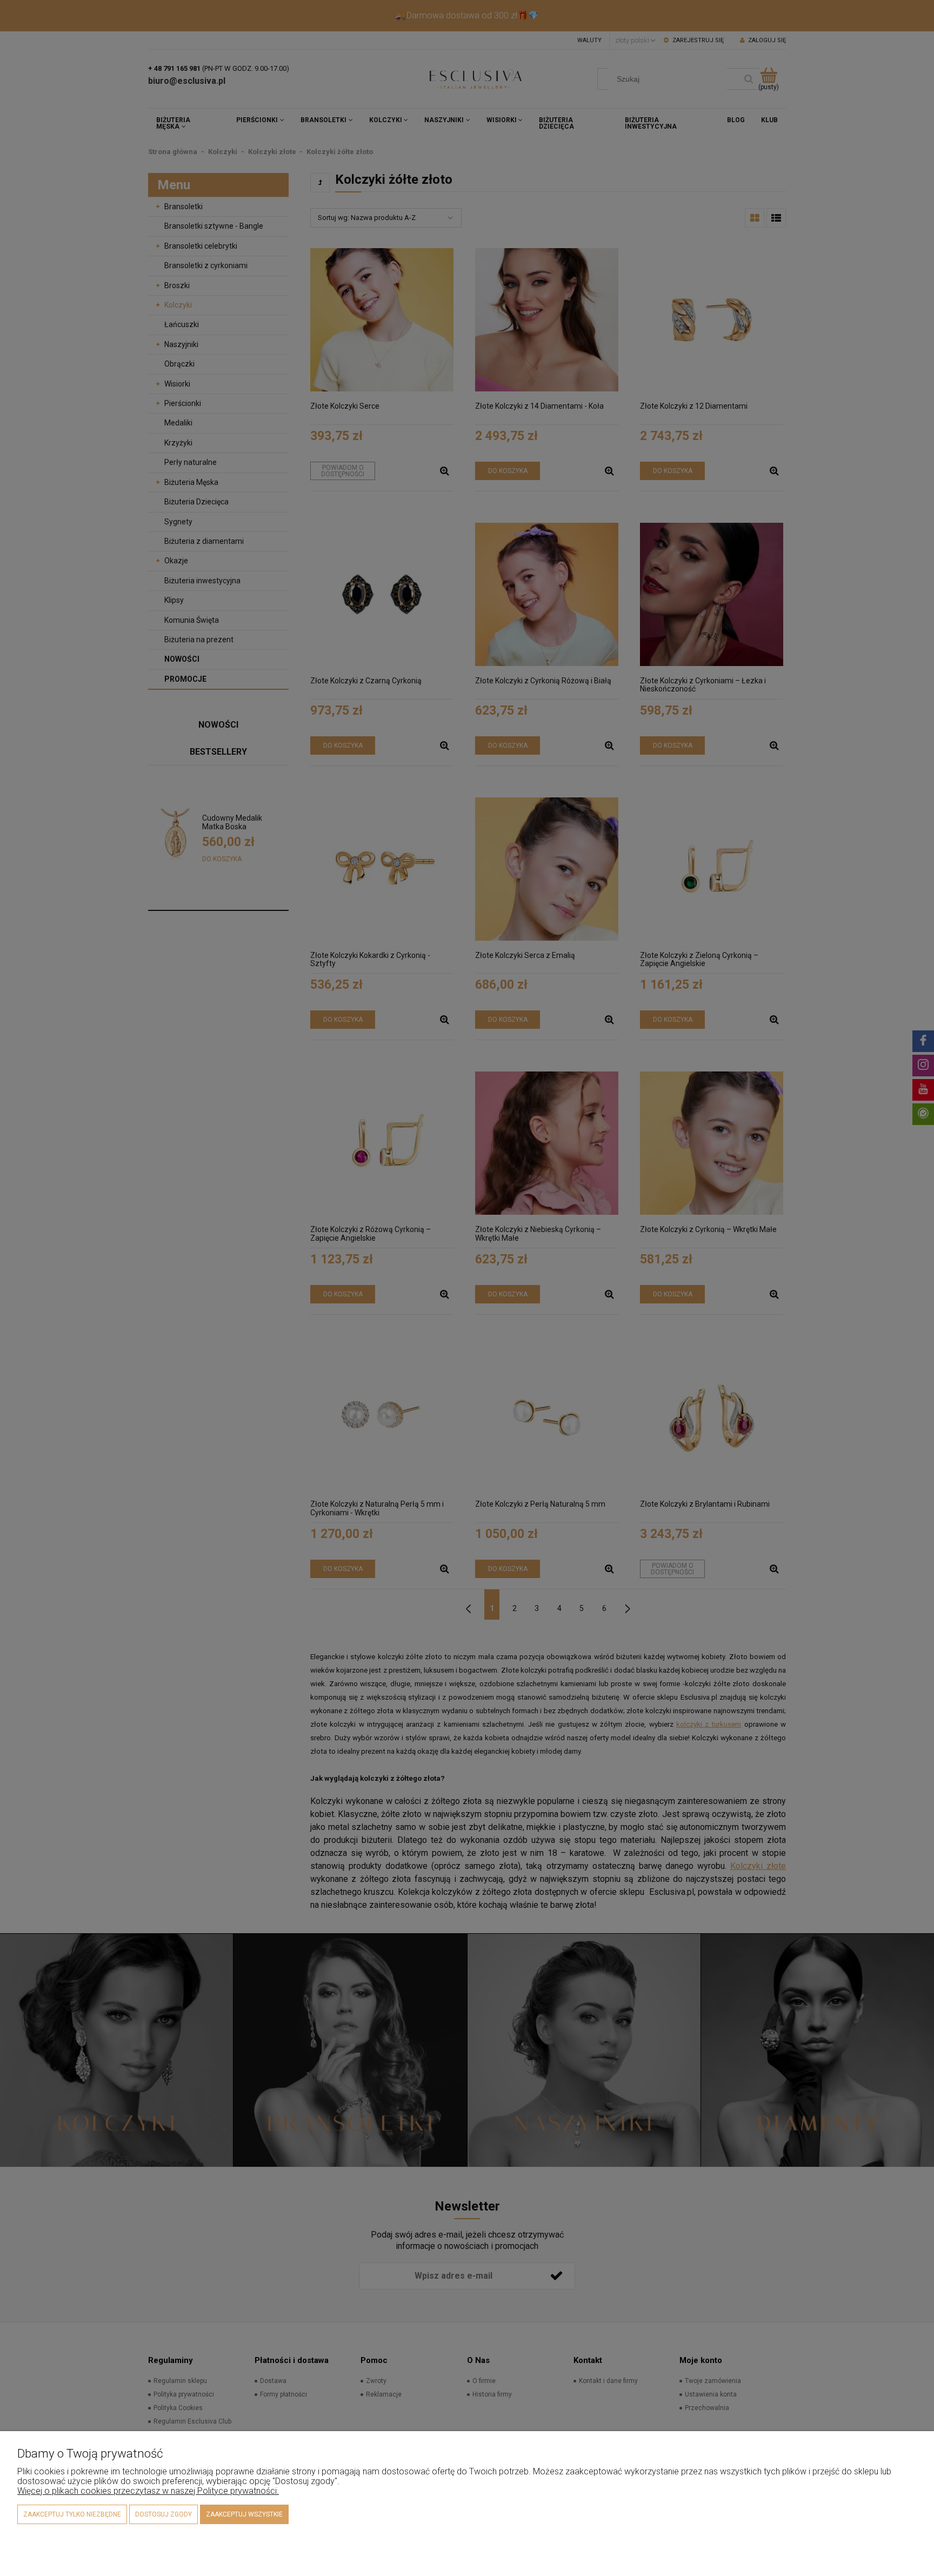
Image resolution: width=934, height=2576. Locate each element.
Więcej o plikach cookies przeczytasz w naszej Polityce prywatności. (148, 2491)
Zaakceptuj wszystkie (244, 2514)
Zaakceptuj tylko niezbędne (72, 2514)
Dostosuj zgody (164, 2514)
